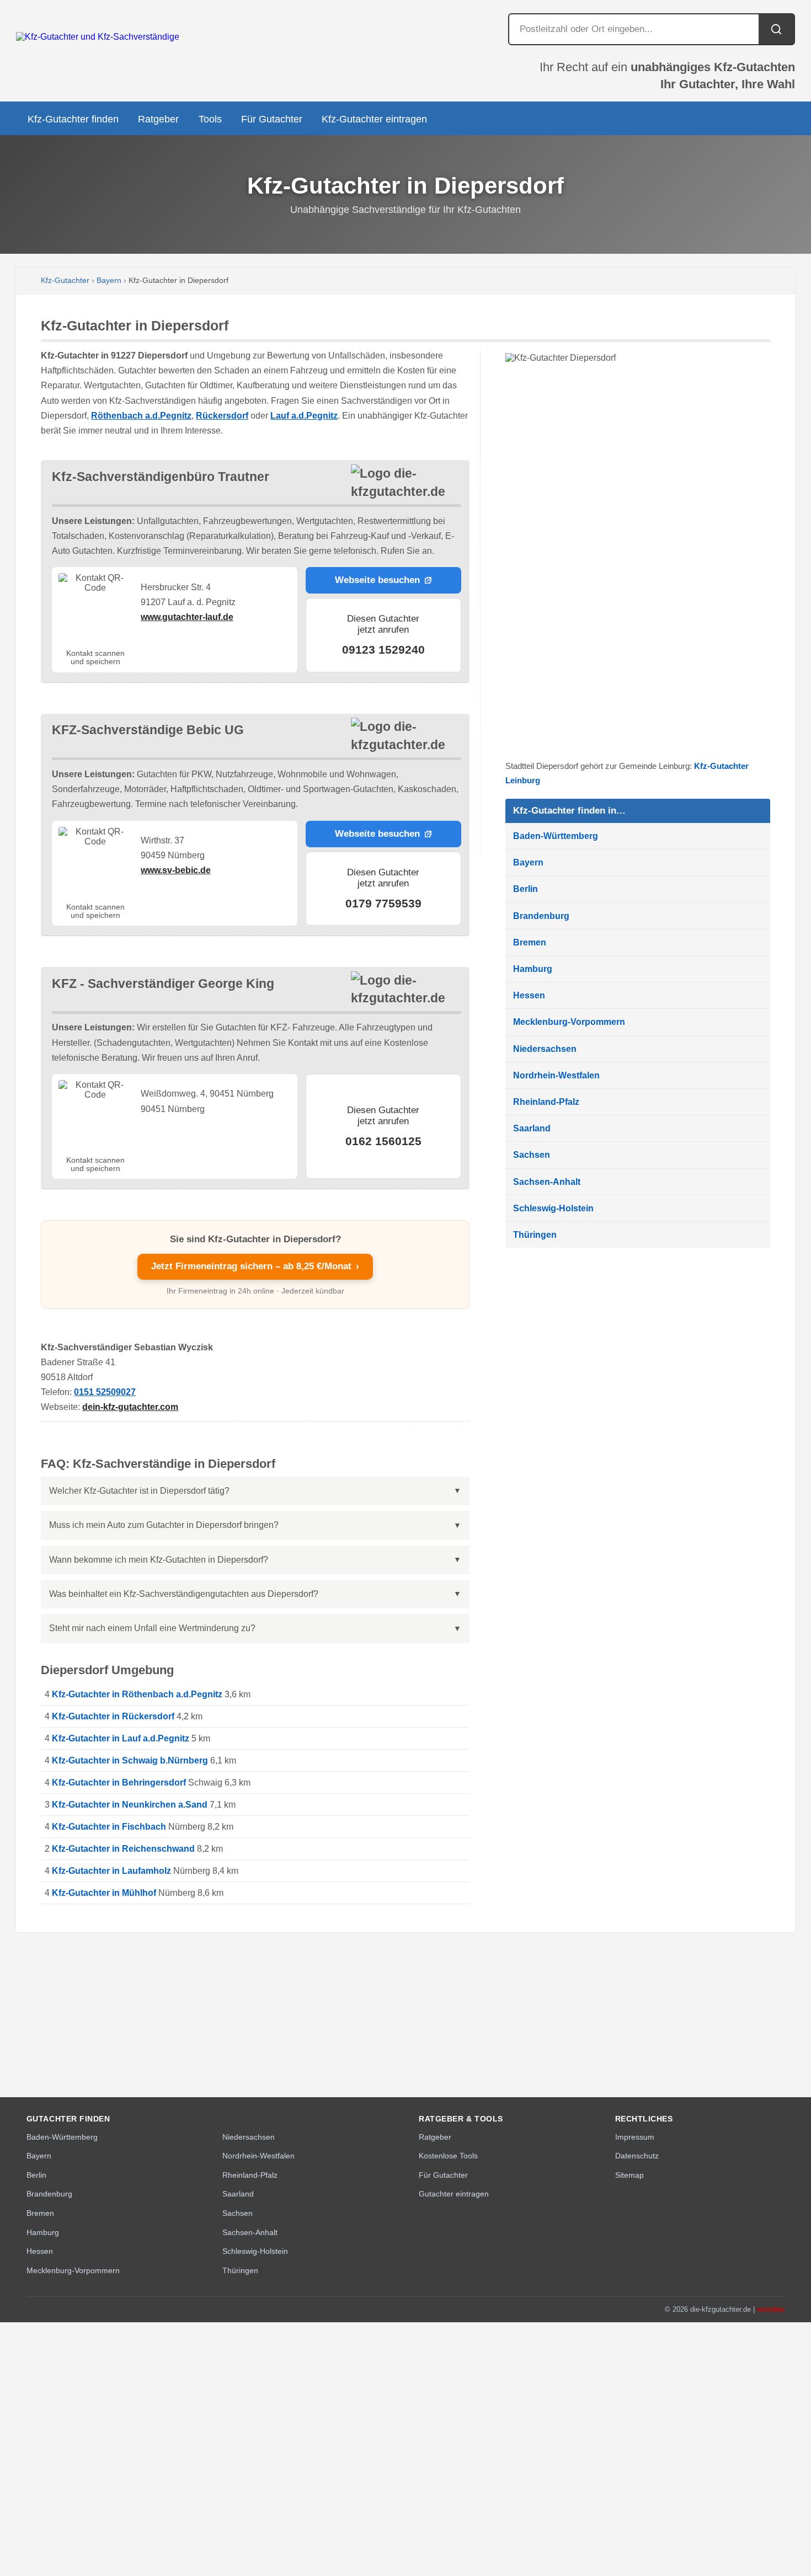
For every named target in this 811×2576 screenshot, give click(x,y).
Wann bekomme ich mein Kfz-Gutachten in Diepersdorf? (159, 1560)
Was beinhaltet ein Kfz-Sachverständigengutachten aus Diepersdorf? (184, 1594)
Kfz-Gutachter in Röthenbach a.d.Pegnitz (137, 1694)
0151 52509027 (105, 1392)
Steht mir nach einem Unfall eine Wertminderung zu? (152, 1628)
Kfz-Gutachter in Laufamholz (111, 1871)
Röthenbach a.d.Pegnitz (141, 416)
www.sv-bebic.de (176, 870)
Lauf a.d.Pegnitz (304, 416)
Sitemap (629, 2175)
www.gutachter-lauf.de (187, 617)
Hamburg (533, 969)
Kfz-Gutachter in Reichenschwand (123, 1849)
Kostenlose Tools (448, 2156)
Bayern (109, 280)
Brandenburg (541, 916)
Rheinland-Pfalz (546, 1102)
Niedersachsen (545, 1049)
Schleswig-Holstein (553, 1208)
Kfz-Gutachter (65, 280)
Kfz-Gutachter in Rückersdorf (113, 1716)
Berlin (525, 889)
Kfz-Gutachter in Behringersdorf (119, 1783)
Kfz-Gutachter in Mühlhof (104, 1893)
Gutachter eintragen (454, 2194)
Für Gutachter (272, 119)
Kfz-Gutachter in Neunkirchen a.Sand (130, 1805)
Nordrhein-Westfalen (556, 1075)
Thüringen (535, 1235)
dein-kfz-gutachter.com (130, 1407)
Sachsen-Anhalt (547, 1182)
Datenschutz (637, 2156)
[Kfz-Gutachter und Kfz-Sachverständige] (98, 37)
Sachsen (532, 1155)
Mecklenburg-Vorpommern (569, 1022)
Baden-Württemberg (556, 836)
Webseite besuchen (377, 580)
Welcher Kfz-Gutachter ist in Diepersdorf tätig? (139, 1491)
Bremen (530, 942)
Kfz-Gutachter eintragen (374, 119)
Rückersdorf (222, 416)
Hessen (529, 995)
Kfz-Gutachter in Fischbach (109, 1827)
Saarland (532, 1128)
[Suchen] (776, 29)
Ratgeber (158, 119)
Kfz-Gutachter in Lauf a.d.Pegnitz (121, 1738)
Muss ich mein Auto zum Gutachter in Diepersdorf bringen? (164, 1525)
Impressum (635, 2137)
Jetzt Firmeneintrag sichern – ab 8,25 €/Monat (255, 1266)
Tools (210, 119)
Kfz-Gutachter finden (73, 119)
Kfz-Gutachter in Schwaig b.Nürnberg (130, 1760)
